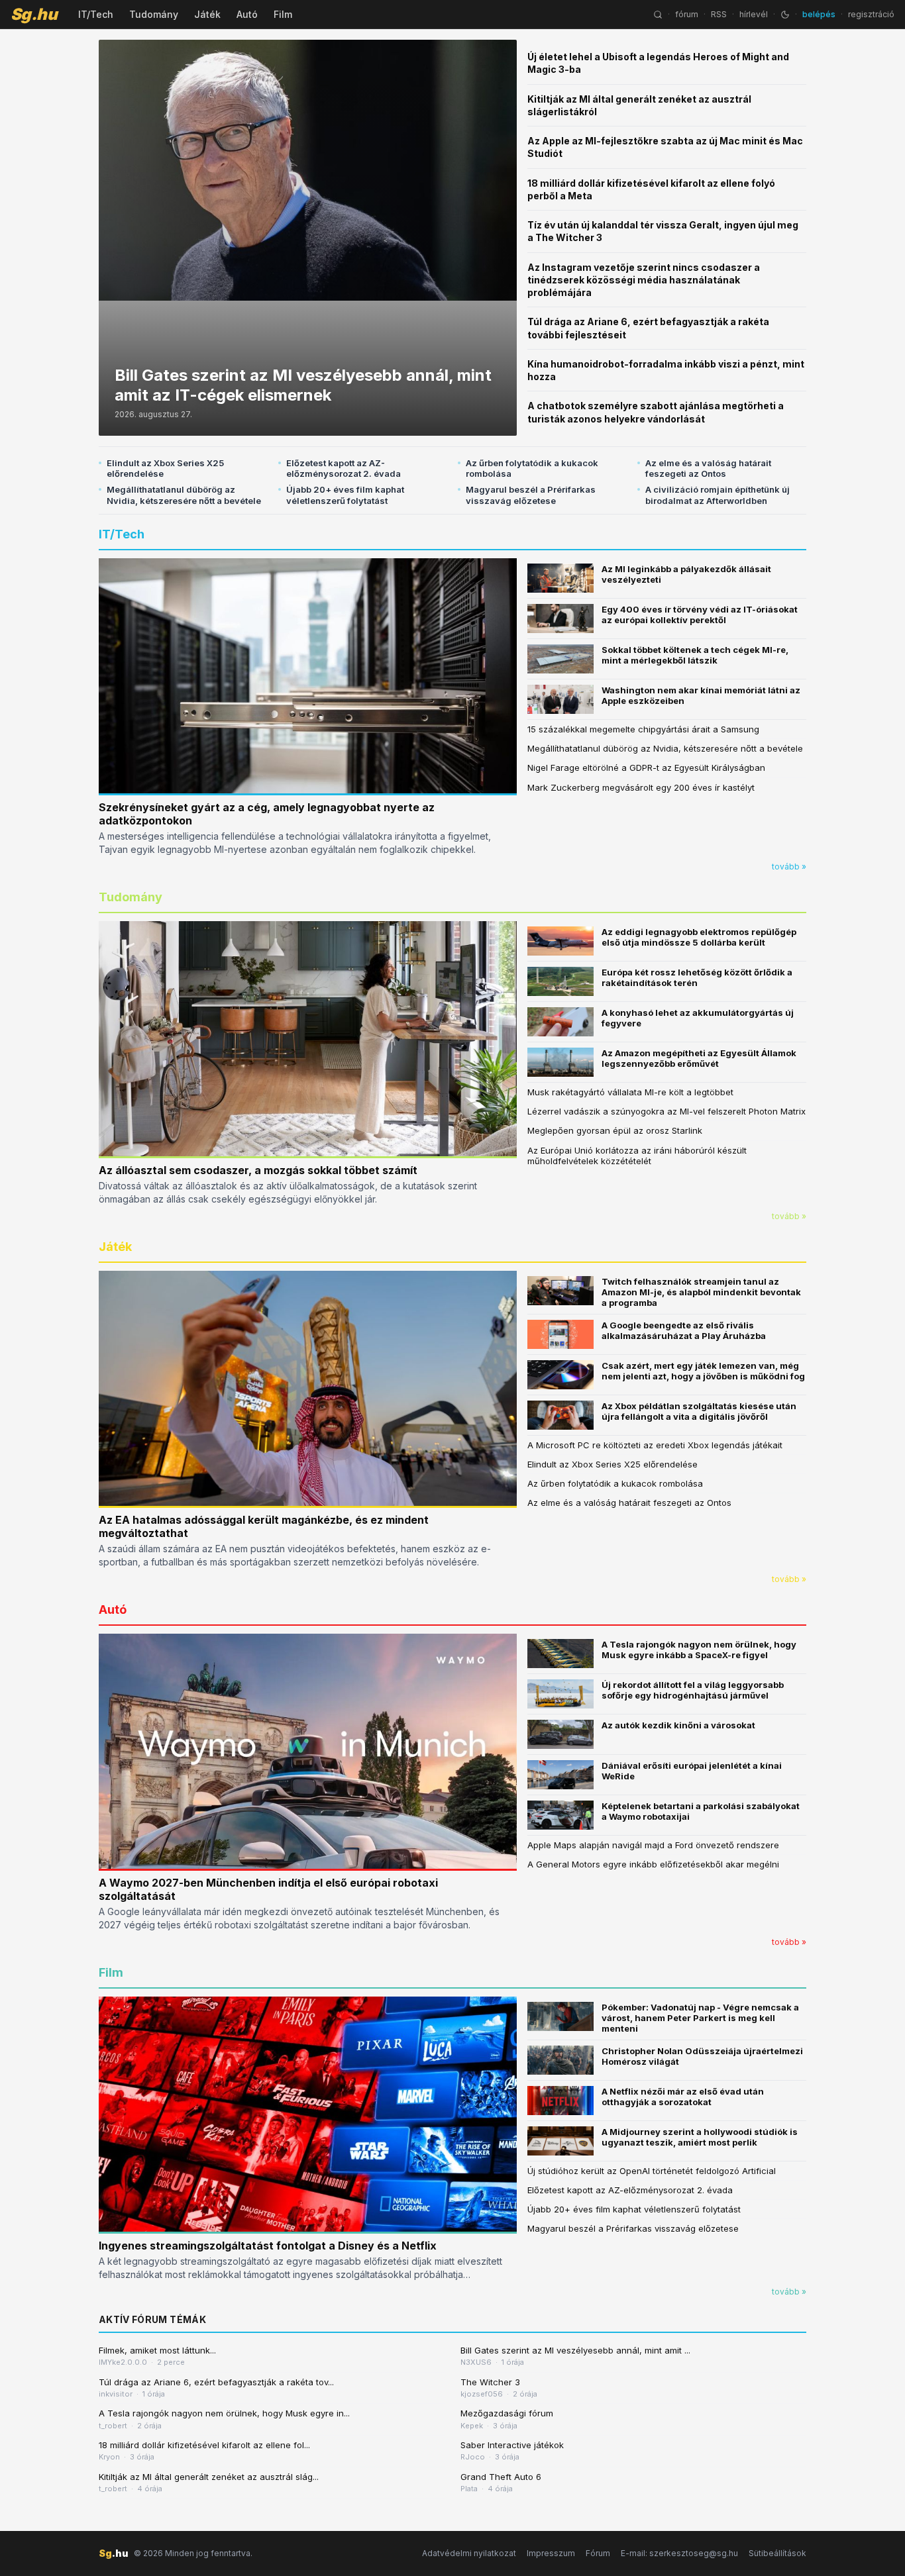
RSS (719, 14)
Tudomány (154, 14)
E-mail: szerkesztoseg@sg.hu (679, 2553)
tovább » (789, 867)
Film (283, 14)
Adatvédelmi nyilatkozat (469, 2553)
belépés (819, 14)
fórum (687, 14)
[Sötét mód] (785, 15)
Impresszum (551, 2553)
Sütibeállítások (777, 2553)
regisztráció (871, 14)
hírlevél (754, 14)
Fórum (598, 2553)
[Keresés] (658, 15)
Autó (247, 14)
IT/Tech (96, 14)
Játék (207, 14)
